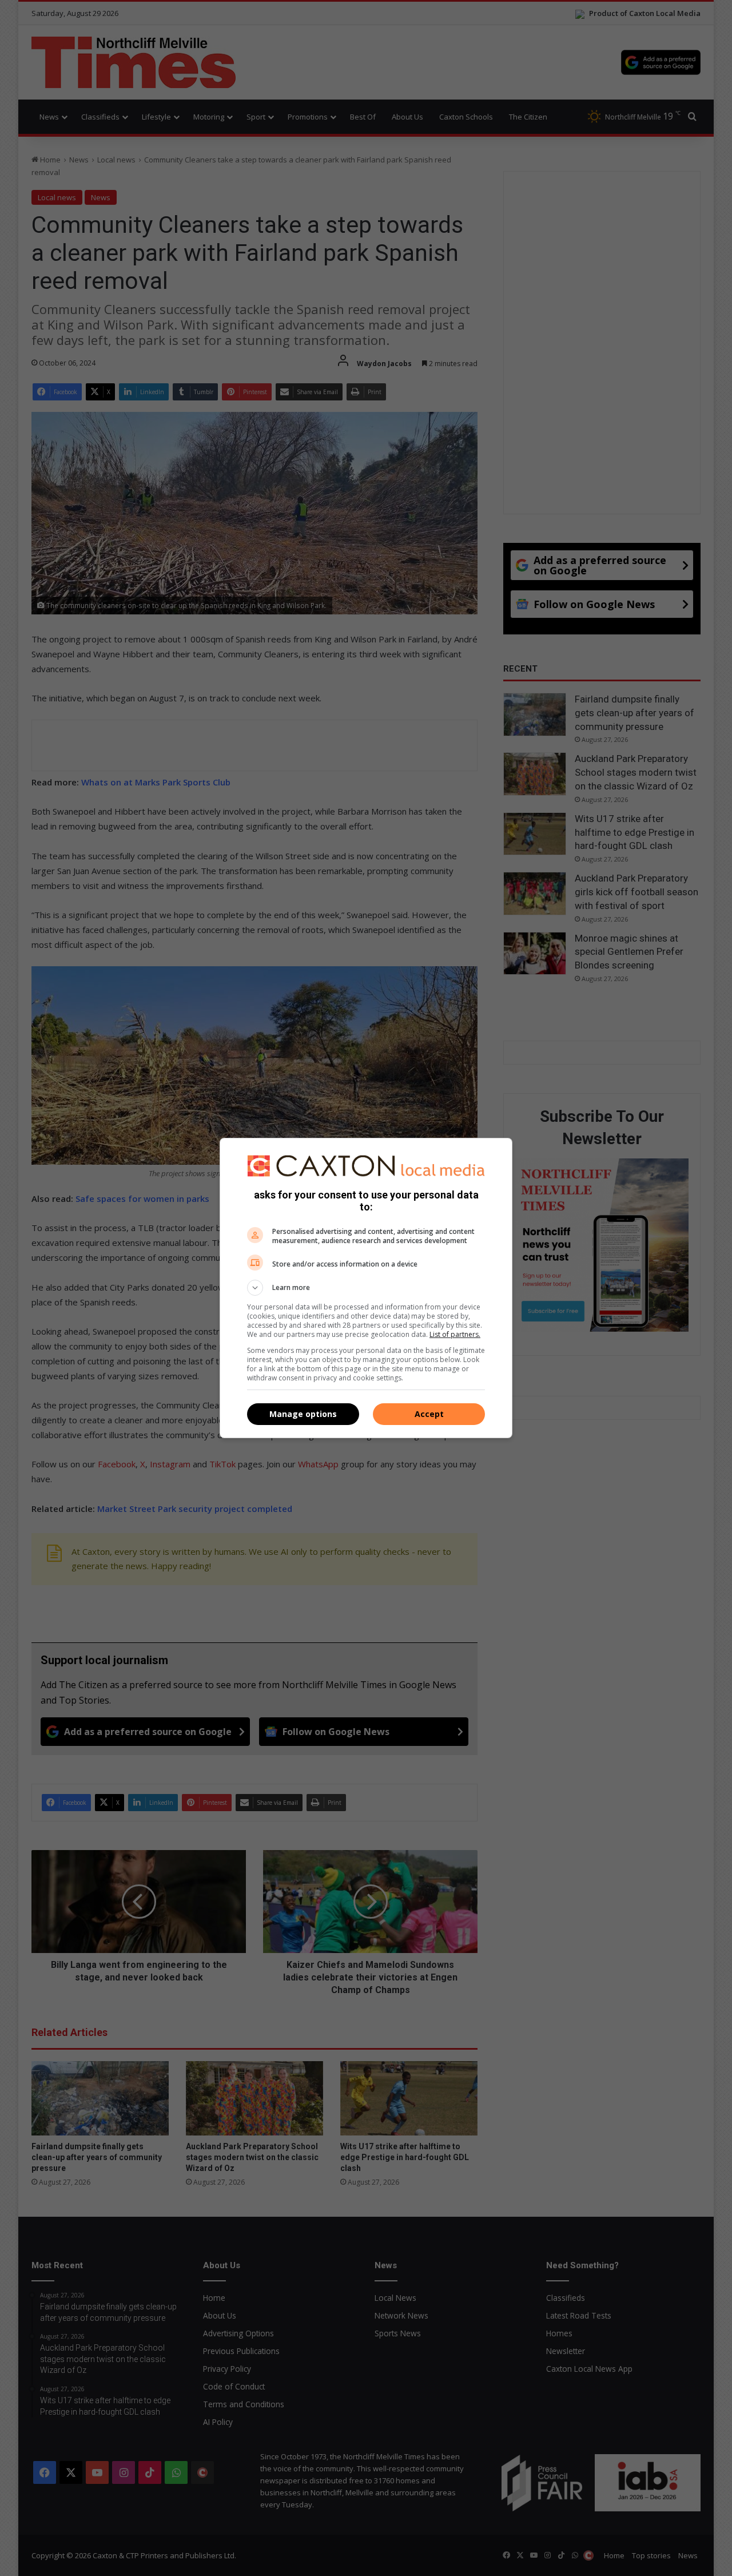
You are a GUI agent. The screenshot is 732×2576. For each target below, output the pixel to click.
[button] (366, 1288)
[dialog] (366, 1288)
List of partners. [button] (455, 1334)
